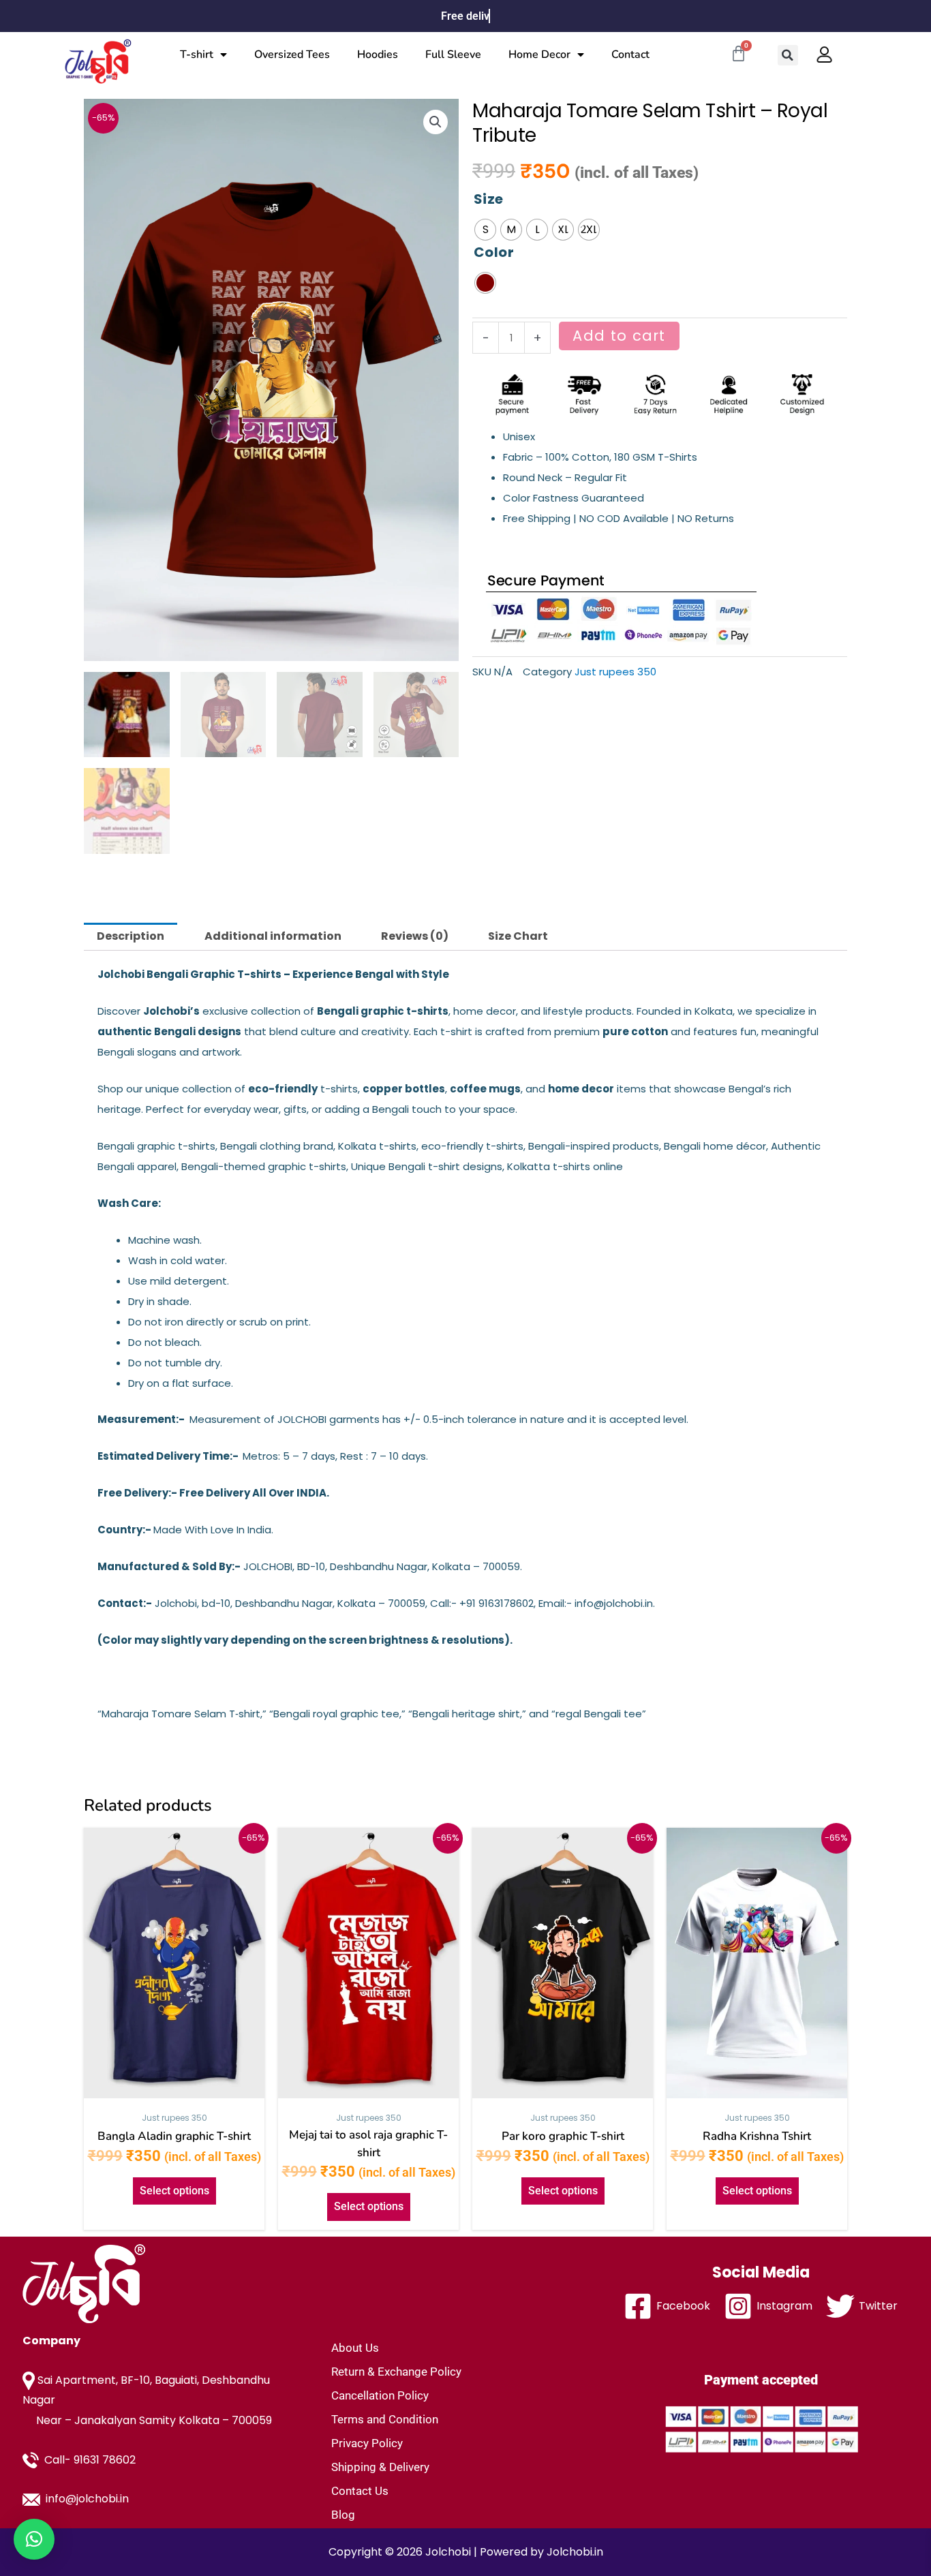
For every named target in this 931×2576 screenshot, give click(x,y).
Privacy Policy (367, 2443)
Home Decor (539, 55)
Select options (174, 2191)
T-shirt (197, 55)
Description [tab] (131, 936)
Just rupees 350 (615, 672)
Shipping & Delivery (380, 2467)
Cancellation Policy (380, 2395)
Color (494, 252)
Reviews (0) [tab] (415, 936)
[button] (788, 55)
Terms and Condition (385, 2419)
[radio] (485, 230)
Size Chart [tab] (518, 936)
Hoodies (378, 55)
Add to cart (619, 336)
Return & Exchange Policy (396, 2372)
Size (489, 199)
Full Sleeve (453, 55)
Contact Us (360, 2491)
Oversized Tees (292, 55)
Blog (343, 2515)
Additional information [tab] (273, 936)
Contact (630, 55)
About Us (355, 2348)
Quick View (174, 2090)
